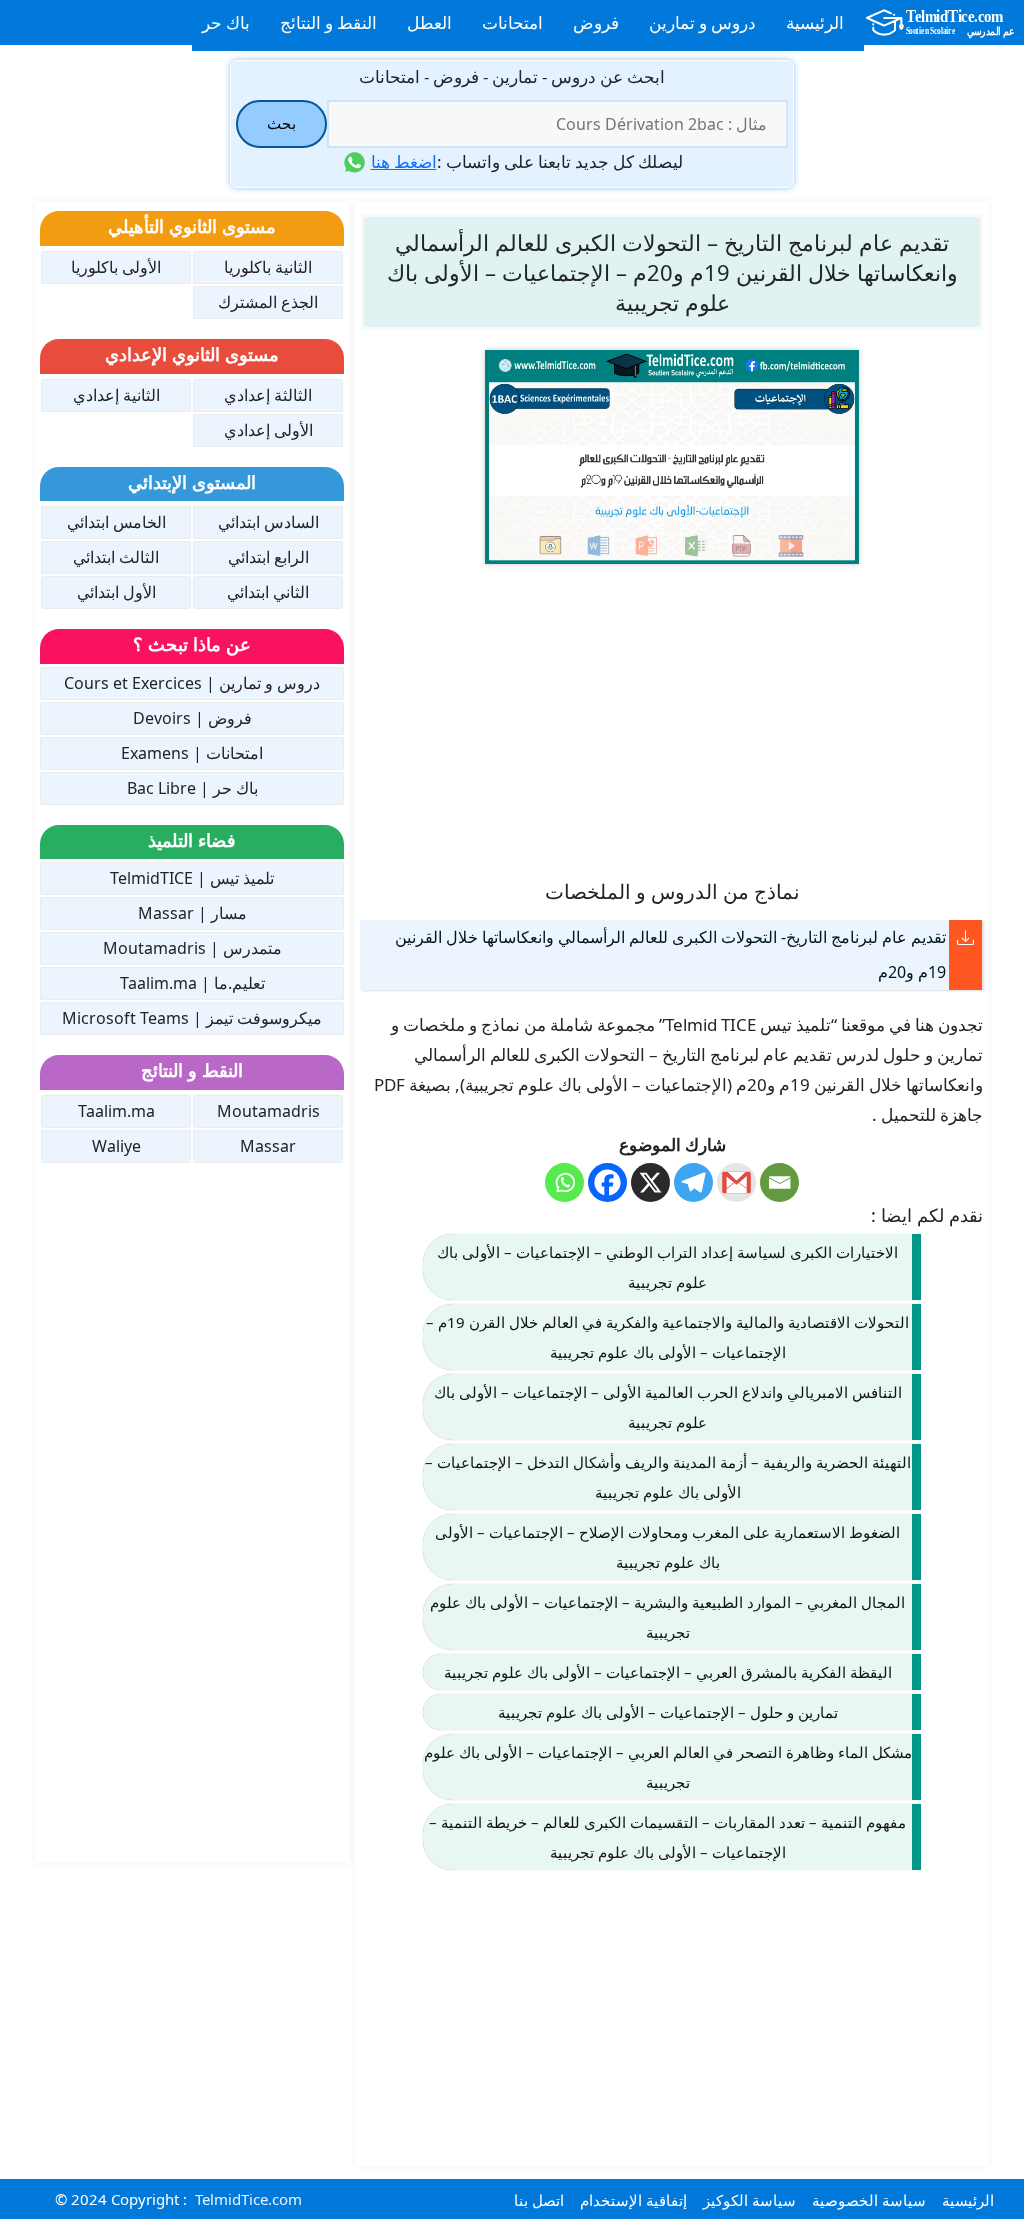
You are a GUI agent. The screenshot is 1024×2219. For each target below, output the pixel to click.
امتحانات (512, 22)
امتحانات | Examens (192, 753)
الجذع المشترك (268, 302)
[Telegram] (693, 1182)
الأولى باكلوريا (116, 267)
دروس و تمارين (702, 22)
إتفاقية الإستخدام (633, 2200)
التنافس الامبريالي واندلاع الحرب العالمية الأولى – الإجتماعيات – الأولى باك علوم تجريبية (668, 1407)
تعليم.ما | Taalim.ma (192, 983)
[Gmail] (736, 1182)
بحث (281, 123)
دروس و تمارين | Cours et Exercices (192, 683)
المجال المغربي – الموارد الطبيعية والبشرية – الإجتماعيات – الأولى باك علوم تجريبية (667, 1617)
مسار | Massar (192, 913)
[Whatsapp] (564, 1182)
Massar (268, 1146)
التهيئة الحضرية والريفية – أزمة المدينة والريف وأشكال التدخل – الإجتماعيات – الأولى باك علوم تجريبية (668, 1477)
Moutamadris (268, 1111)
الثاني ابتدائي (268, 592)
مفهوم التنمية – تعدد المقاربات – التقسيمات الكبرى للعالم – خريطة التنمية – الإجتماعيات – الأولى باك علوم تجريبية (667, 1837)
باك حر (226, 22)
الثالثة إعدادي (268, 395)
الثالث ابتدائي (116, 557)
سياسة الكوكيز (749, 2200)
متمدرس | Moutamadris (192, 948)
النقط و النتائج (328, 22)
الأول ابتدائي (116, 592)
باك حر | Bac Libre (192, 788)
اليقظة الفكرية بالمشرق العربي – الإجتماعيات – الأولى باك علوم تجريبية (668, 1672)
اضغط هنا (404, 161)
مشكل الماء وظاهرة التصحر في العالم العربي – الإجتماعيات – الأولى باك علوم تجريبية (668, 1767)
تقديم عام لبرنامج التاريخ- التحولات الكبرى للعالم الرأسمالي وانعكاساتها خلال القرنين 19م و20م (670, 954)
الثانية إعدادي (116, 395)
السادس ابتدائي (268, 522)
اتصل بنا (539, 2200)
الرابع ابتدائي (268, 557)
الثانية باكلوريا (268, 267)
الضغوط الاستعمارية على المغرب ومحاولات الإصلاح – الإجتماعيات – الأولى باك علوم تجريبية (667, 1547)
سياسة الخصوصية (869, 2200)
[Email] (779, 1182)
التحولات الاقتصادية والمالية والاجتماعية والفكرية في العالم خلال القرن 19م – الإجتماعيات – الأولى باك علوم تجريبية (667, 1337)
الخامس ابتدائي (116, 522)
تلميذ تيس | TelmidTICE (192, 878)
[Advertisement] (672, 720)
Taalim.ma (116, 1111)
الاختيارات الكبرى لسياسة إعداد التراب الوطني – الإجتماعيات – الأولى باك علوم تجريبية (667, 1267)
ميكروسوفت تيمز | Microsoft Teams (192, 1018)
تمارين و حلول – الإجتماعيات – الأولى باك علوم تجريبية (668, 1712)
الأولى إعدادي (268, 430)
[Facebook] (607, 1182)
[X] (650, 1182)
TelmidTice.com (248, 2199)
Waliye (116, 1146)
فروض (596, 22)
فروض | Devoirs (192, 718)
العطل (429, 22)
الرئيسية (815, 22)
